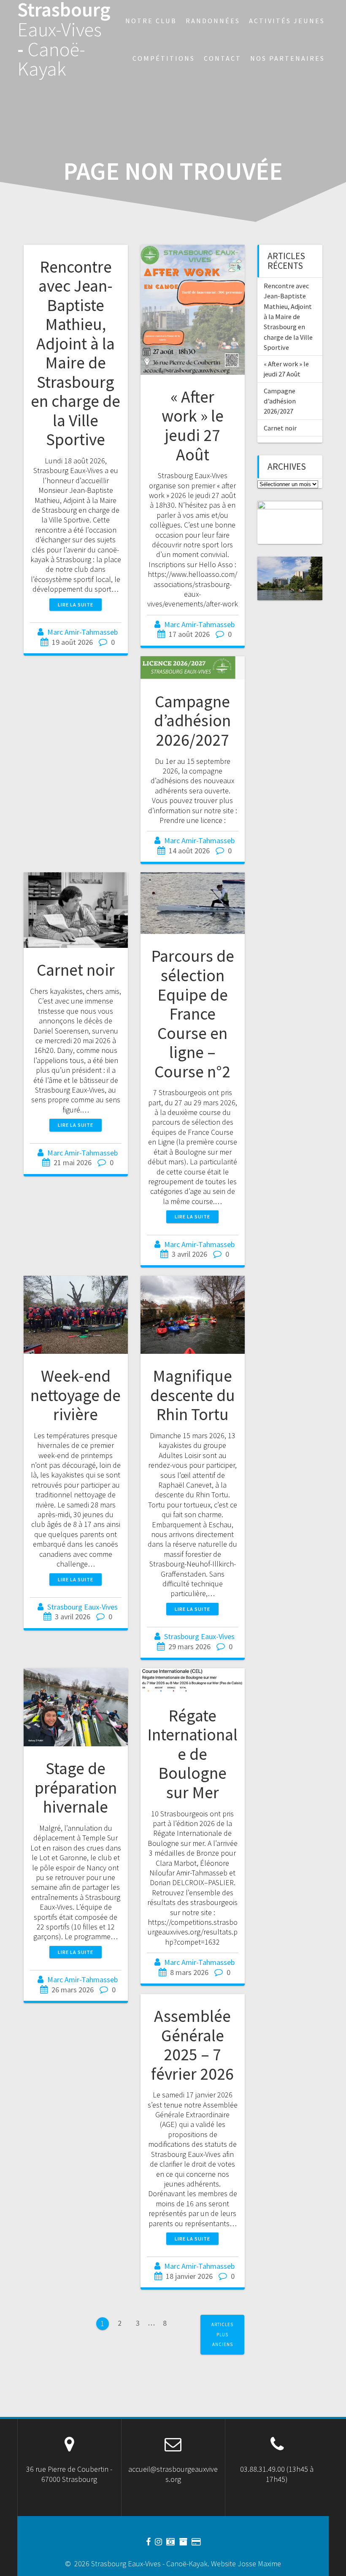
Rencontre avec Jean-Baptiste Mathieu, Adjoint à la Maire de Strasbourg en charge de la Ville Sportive (76, 353)
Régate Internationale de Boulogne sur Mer (192, 1754)
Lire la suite (76, 605)
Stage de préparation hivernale (76, 1787)
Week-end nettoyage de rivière (76, 1395)
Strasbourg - (64, 39)
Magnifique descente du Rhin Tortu (193, 1395)
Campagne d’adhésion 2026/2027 (192, 721)
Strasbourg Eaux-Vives (82, 1607)
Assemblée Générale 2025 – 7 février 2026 (192, 2045)
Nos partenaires (288, 58)
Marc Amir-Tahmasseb (82, 632)
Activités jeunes (287, 21)
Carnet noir (76, 970)
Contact (223, 58)
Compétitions (164, 58)
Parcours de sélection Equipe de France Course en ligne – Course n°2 (193, 1013)
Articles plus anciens (222, 2334)
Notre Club (151, 21)
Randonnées (213, 21)
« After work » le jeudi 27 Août (193, 426)
